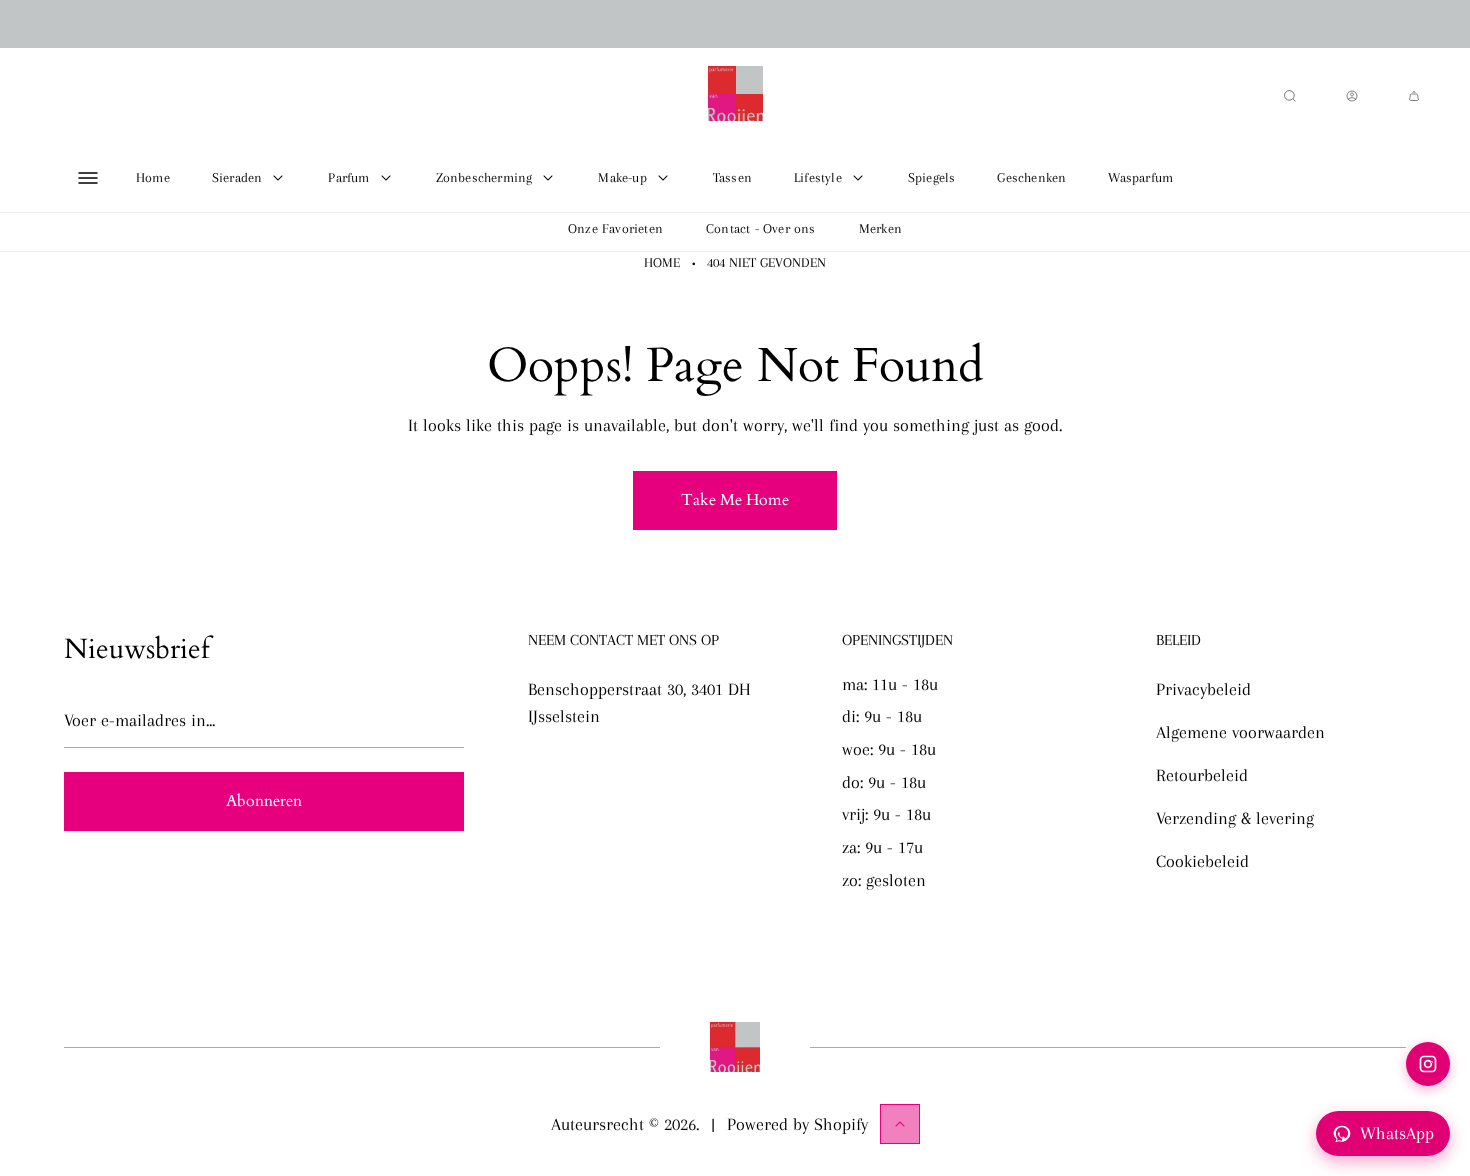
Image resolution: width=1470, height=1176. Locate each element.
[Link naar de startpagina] (735, 1047)
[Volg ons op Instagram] (1428, 1064)
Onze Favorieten (615, 228)
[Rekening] (1352, 96)
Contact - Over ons (761, 228)
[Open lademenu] (88, 178)
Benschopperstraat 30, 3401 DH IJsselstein (639, 702)
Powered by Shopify (797, 1124)
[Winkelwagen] (1414, 96)
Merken (880, 228)
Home (662, 262)
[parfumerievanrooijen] (735, 96)
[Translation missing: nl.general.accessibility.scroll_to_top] (900, 1124)
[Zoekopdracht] (1290, 96)
